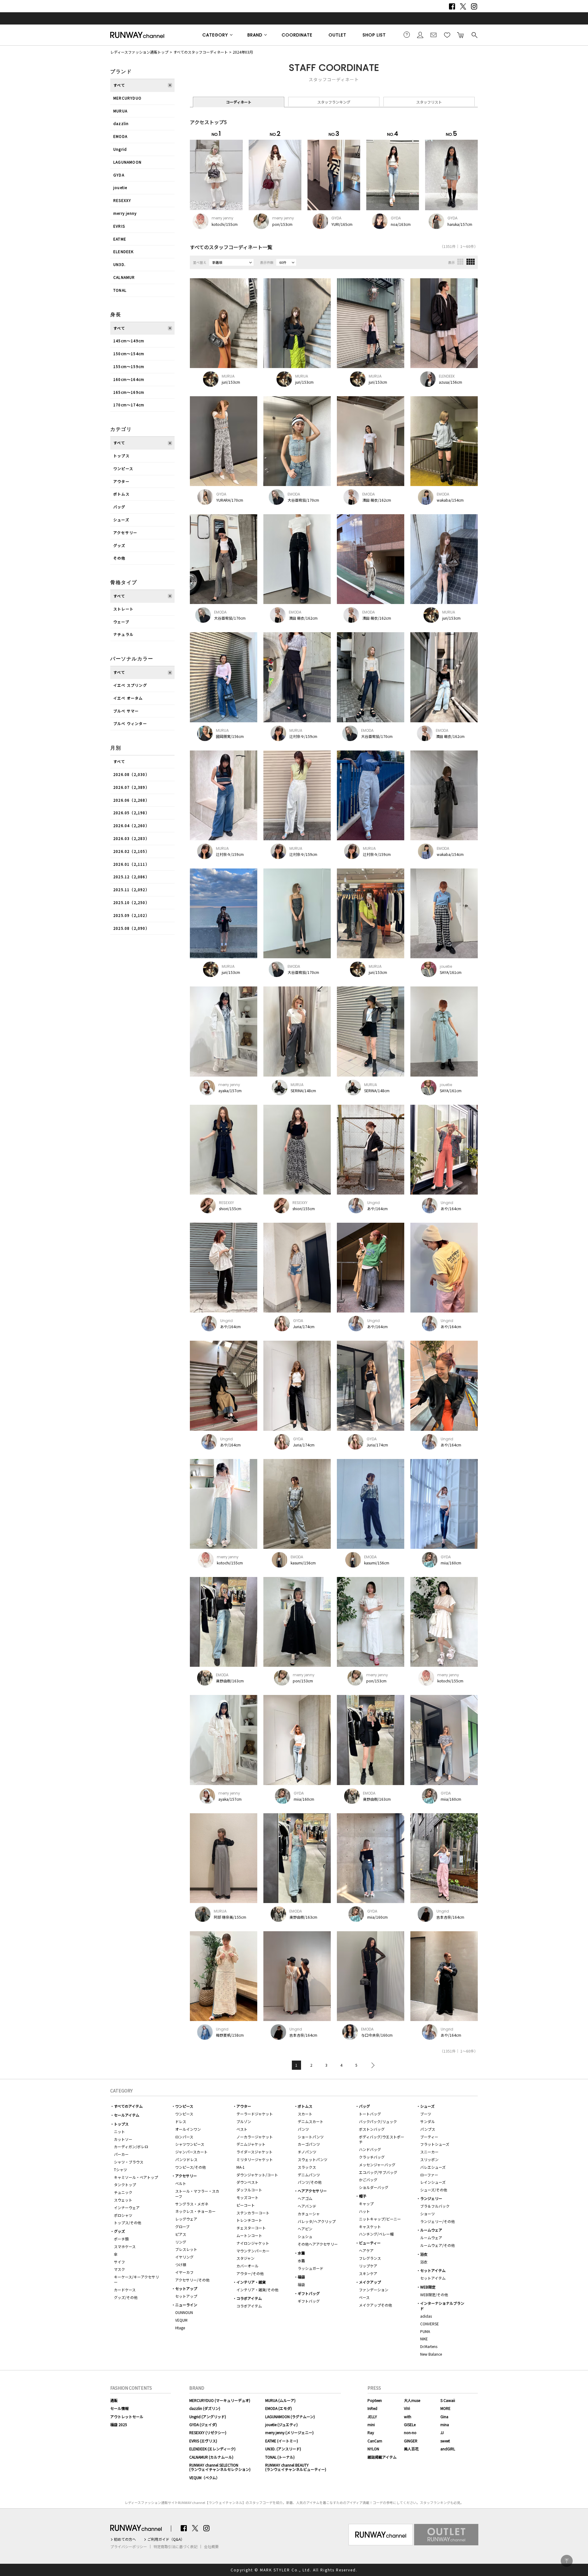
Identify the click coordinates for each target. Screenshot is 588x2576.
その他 (119, 558)
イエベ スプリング (130, 685)
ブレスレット (186, 2249)
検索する (474, 35)
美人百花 (411, 2449)
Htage (180, 2328)
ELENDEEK (124, 251)
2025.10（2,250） (131, 902)
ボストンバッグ (372, 2129)
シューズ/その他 (434, 2190)
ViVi (407, 2408)
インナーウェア (127, 2207)
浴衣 (424, 2254)
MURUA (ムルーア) (280, 2400)
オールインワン (188, 2129)
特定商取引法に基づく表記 (175, 2547)
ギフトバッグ (309, 2293)
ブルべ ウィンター (130, 723)
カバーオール (247, 2266)
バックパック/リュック (378, 2121)
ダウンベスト (247, 2182)
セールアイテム (127, 2115)
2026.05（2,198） (131, 813)
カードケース (125, 2290)
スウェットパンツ (313, 2159)
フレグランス (370, 2258)
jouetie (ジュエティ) (281, 2424)
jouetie (120, 187)
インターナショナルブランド (442, 2306)
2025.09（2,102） (131, 915)
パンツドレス (186, 2159)
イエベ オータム (128, 698)
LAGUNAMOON (127, 162)
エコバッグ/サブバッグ (378, 2172)
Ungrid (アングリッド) (208, 2416)
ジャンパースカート (191, 2152)
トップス (121, 456)
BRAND (255, 35)
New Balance (431, 2354)
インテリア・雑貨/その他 (257, 2290)
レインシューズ (433, 2182)
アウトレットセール (127, 2416)
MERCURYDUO (127, 98)
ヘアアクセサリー (312, 2191)
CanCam (375, 2441)
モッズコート (247, 2197)
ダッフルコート (249, 2190)
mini (371, 2424)
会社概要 (211, 2547)
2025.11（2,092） (131, 889)
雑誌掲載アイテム (382, 2457)
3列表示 (460, 262)
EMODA (120, 136)
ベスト (242, 2129)
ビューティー (370, 2243)
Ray (371, 2432)
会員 (420, 35)
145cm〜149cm (129, 341)
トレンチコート (249, 2220)
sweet (445, 2441)
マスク (119, 2269)
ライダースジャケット (254, 2152)
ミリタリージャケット (255, 2159)
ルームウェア (431, 2230)
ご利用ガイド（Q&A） (166, 2539)
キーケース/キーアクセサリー (136, 2279)
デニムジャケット (251, 2144)
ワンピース (123, 468)
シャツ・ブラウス (129, 2162)
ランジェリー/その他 (437, 2221)
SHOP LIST (374, 35)
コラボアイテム (249, 2298)
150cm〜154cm (129, 353)
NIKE (424, 2339)
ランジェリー (431, 2198)
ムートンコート (249, 2235)
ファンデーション (374, 2290)
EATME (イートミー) (282, 2441)
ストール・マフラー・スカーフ (197, 2194)
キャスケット (370, 2226)
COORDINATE (297, 35)
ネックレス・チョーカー (195, 2211)
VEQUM (181, 2320)
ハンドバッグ (370, 2149)
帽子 (363, 2196)
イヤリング (184, 2257)
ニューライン (186, 2305)
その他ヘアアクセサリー (318, 2244)
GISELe (410, 2424)
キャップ (366, 2204)
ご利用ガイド (407, 35)
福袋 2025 (119, 2424)
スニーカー (429, 2152)
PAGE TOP (567, 2561)
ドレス (181, 2121)
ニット (119, 2131)
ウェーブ (121, 622)
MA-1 (241, 2167)
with (408, 2416)
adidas (426, 2316)
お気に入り (447, 35)
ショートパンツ (311, 2137)
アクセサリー (125, 532)
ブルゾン (244, 2121)
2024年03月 (243, 52)
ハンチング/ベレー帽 (376, 2234)
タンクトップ (125, 2185)
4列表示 (471, 262)
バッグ (119, 507)
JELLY (372, 2416)
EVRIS (119, 226)
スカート (305, 2114)
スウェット (123, 2200)
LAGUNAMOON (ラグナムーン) (290, 2416)
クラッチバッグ (372, 2157)
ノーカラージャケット (255, 2137)
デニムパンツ (309, 2175)
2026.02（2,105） (131, 851)
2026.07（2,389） (131, 787)
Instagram (474, 6)
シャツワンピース (190, 2144)
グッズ (119, 545)
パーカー (121, 2154)
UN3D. (119, 264)
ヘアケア (366, 2250)
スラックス (307, 2167)
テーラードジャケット (255, 2114)
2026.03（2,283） (131, 838)
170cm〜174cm (129, 405)
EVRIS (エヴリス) (203, 2441)
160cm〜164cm (129, 379)
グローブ (182, 2226)
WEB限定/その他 (434, 2295)
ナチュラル (123, 634)
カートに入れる (461, 35)
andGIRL (448, 2449)
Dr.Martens (429, 2346)
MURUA (120, 111)
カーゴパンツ (309, 2144)
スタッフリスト (429, 102)
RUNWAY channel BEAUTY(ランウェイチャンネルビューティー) (296, 2467)
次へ (371, 2065)
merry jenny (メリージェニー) (289, 2432)
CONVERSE (430, 2324)
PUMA (425, 2331)
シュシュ (305, 2236)
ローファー (429, 2175)
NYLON (373, 2449)
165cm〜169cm (129, 392)
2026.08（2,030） (131, 774)
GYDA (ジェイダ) (203, 2424)
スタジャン (245, 2258)
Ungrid (120, 149)
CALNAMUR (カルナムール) (211, 2457)
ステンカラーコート (253, 2213)
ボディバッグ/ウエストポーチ (382, 2139)
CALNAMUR (124, 277)
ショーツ (428, 2214)
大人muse (412, 2400)
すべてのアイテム (128, 2106)
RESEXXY (122, 200)
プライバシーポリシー (129, 2547)
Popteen (375, 2400)
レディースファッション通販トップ (139, 52)
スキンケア (368, 2273)
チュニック (123, 2192)
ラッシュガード (311, 2268)
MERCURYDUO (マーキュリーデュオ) (220, 2400)
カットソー (123, 2139)
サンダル (428, 2121)
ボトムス (121, 494)
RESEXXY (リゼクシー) (208, 2432)
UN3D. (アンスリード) (283, 2449)
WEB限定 (428, 2287)
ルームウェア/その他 (437, 2245)
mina (445, 2424)
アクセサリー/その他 (192, 2280)
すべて (119, 85)
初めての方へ (125, 2539)
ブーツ (426, 2114)
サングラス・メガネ (192, 2204)
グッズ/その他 (126, 2297)
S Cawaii (448, 2400)
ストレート (123, 609)
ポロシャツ (123, 2215)
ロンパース (184, 2137)
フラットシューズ (435, 2144)
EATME (120, 239)
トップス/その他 (128, 2223)
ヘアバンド (307, 2206)
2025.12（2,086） (131, 877)
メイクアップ (370, 2282)
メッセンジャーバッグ (377, 2165)
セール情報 (119, 2408)
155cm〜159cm (129, 366)
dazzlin (121, 123)
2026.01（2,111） (131, 864)
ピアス (181, 2234)
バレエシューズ (433, 2167)
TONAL (120, 290)
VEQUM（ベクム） (204, 2477)
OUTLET (337, 35)
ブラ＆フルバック (435, 2206)
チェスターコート (251, 2228)
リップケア (368, 2266)
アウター (121, 481)
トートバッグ (370, 2114)
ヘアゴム (305, 2198)
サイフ (119, 2262)
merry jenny (125, 213)
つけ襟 (181, 2264)
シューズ (121, 520)
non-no (410, 2432)
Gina (444, 2416)
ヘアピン (305, 2229)
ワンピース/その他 (190, 2167)
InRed (372, 2408)
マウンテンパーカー (253, 2251)
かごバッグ (368, 2180)
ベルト (181, 2183)
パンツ (303, 2129)
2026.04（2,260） (131, 825)
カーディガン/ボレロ (131, 2147)
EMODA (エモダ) (279, 2408)
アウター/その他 (250, 2273)
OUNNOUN (184, 2312)
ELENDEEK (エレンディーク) (212, 2449)
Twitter (463, 6)
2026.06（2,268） (131, 800)
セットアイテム (433, 2270)
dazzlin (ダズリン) (205, 2408)
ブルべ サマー (126, 711)
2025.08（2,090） (131, 928)
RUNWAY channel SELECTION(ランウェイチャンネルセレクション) (220, 2467)
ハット (364, 2211)
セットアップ (186, 2288)
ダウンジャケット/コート (257, 2175)
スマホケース (125, 2246)
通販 (114, 2400)
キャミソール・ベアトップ (136, 2177)
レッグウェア (186, 2219)
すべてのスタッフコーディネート (201, 52)
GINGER (411, 2441)
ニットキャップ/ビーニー (380, 2219)
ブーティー (429, 2137)
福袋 (301, 2277)
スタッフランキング (334, 102)
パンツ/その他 (310, 2182)
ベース (364, 2297)
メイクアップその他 (375, 2305)
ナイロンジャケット (253, 2243)
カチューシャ (309, 2214)
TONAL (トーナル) (280, 2457)
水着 (301, 2253)
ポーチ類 (121, 2239)
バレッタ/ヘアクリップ (317, 2221)
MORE (445, 2408)
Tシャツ (121, 2169)
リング (181, 2242)
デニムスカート (311, 2121)
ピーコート (246, 2205)
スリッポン (429, 2159)
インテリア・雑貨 (251, 2282)
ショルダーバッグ (374, 2187)
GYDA (119, 175)
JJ (442, 2432)
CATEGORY (215, 35)
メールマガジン (434, 35)
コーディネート (239, 102)
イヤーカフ (184, 2272)
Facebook (452, 6)
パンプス (428, 2129)
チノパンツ (307, 2152)
